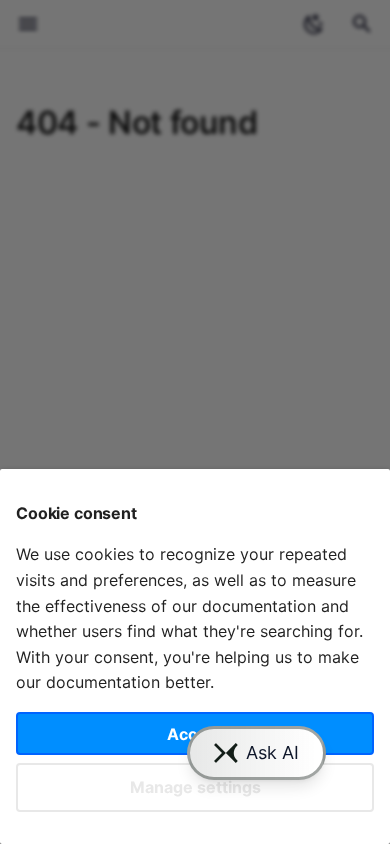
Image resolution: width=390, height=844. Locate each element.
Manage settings (195, 787)
